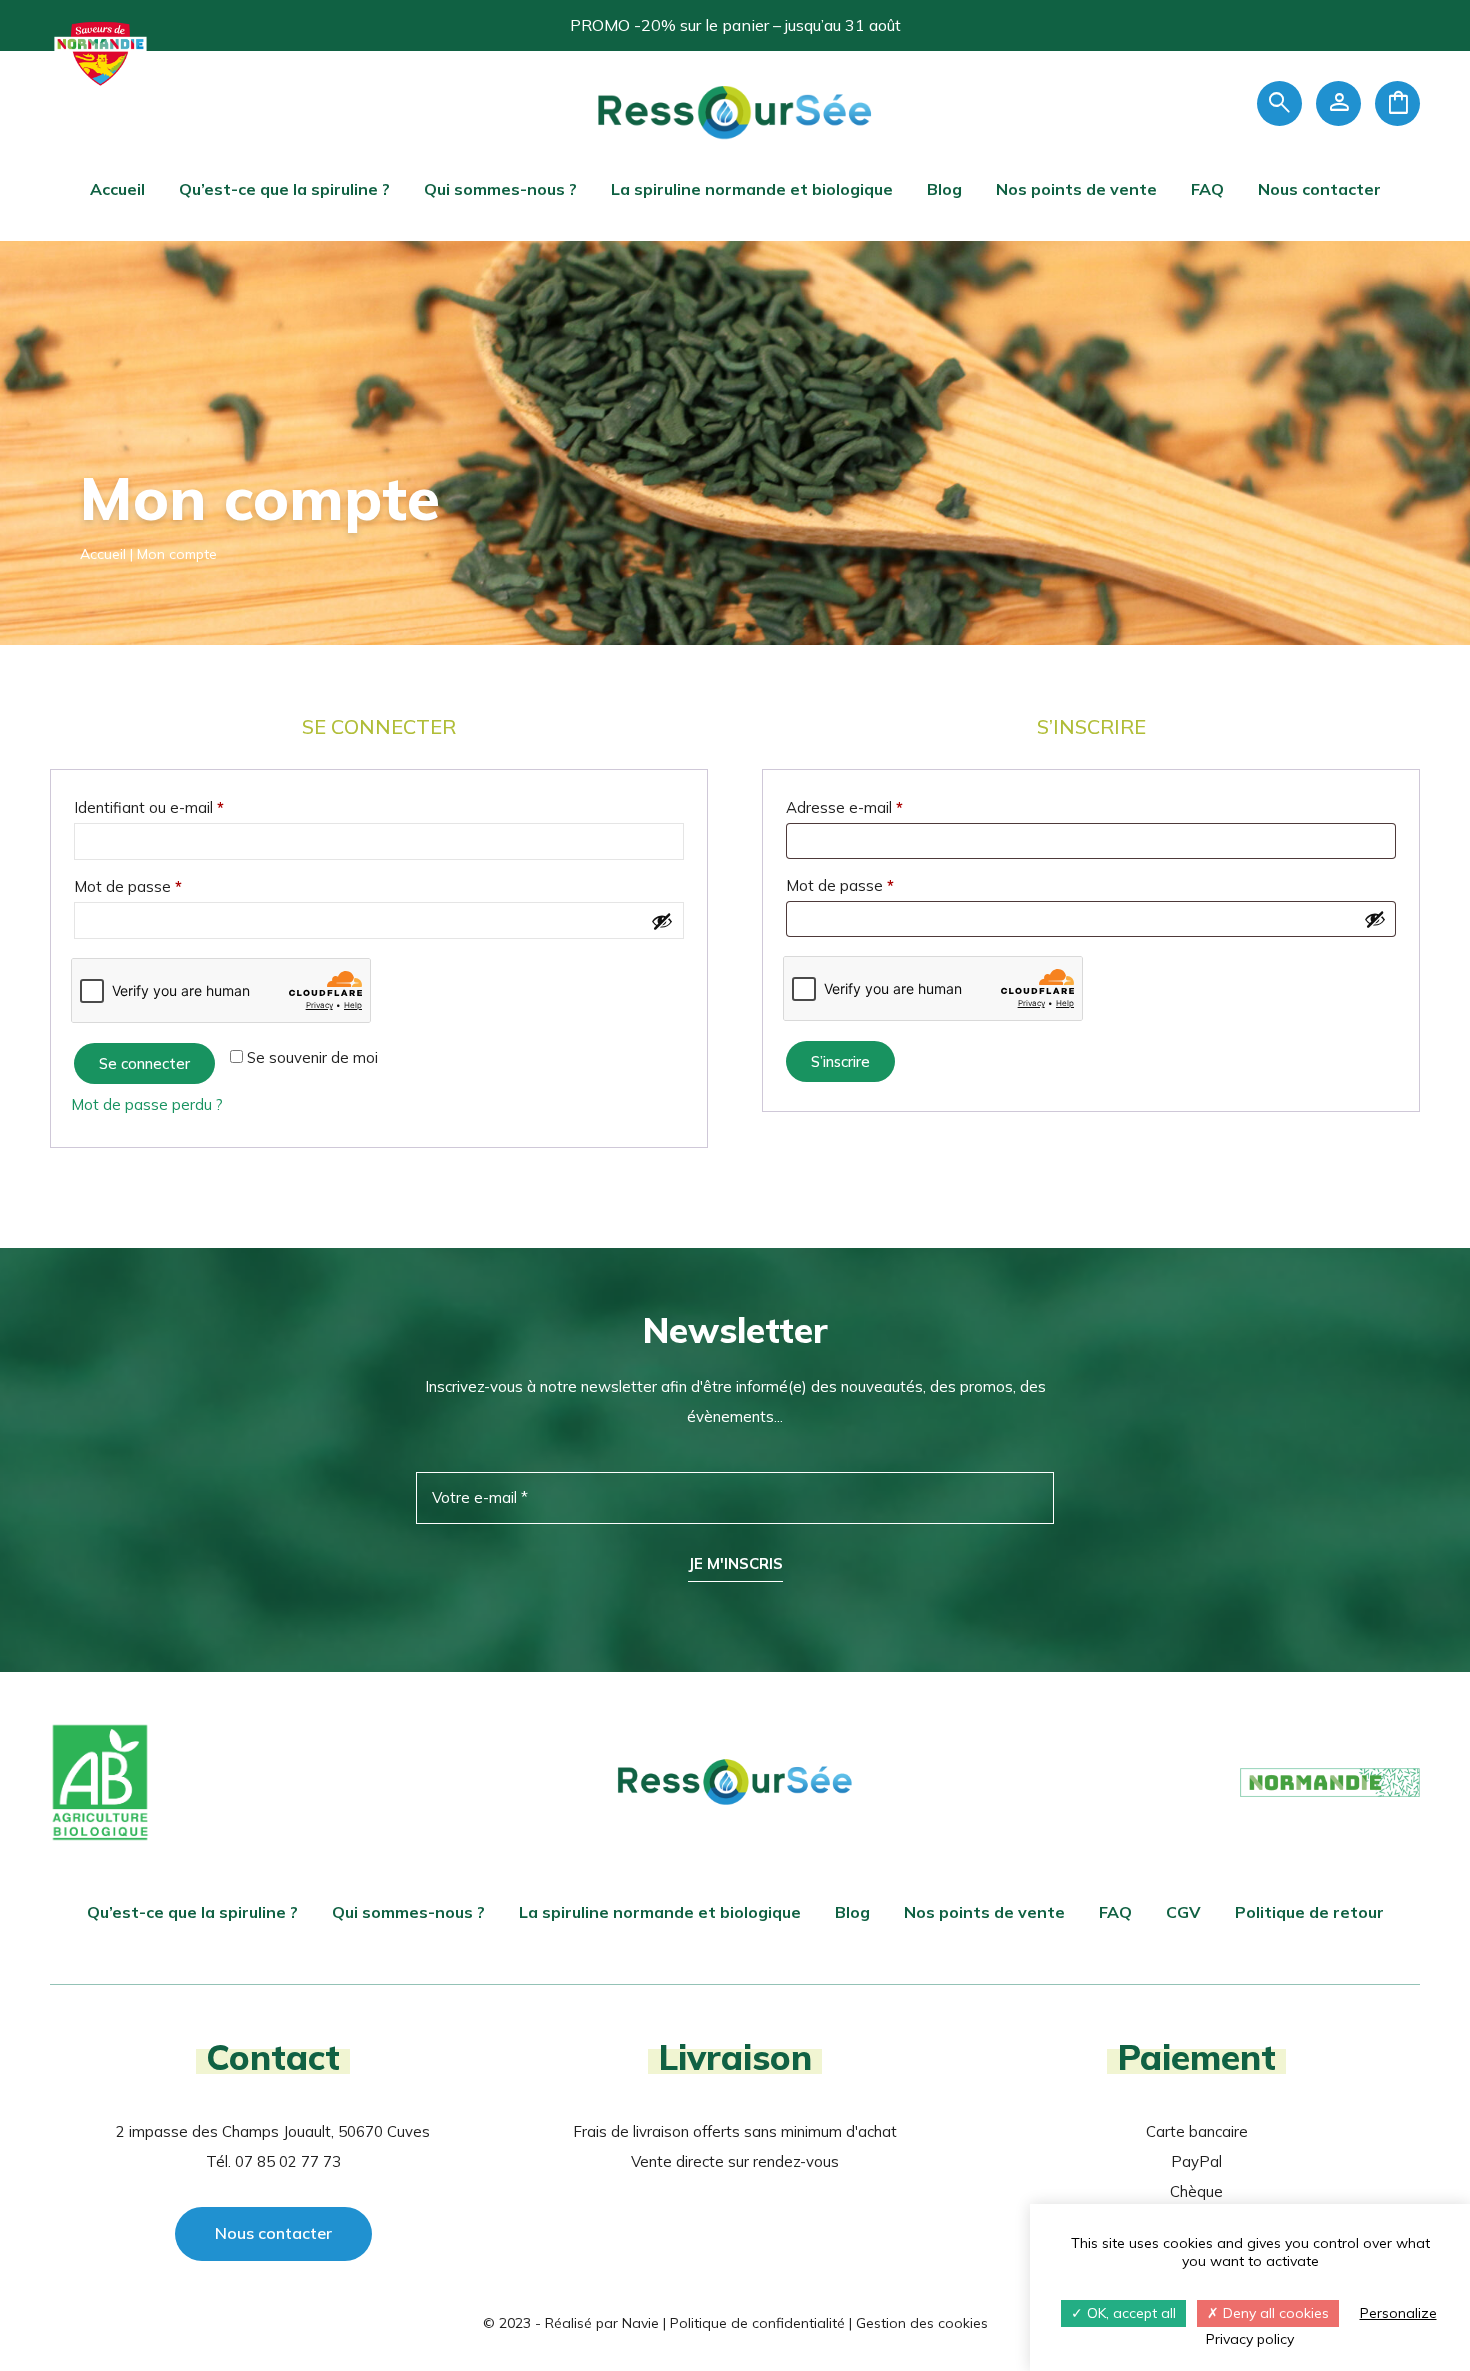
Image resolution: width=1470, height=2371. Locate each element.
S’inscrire (840, 1061)
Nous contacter (1319, 189)
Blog (944, 189)
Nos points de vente (1076, 189)
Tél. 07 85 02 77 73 (273, 2161)
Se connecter (144, 1063)
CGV (1183, 1912)
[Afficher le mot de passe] (662, 921)
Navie (640, 2323)
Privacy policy (1250, 2339)
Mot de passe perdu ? (147, 1104)
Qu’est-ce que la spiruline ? (284, 189)
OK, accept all (1129, 2313)
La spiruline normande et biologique (752, 189)
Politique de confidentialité (757, 2323)
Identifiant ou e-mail (186, 807)
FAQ (1207, 189)
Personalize (1398, 2313)
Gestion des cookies (922, 2323)
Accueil (117, 189)
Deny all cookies (1274, 2313)
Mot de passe (165, 886)
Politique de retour (1309, 1912)
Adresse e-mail (882, 807)
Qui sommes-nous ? (500, 189)
